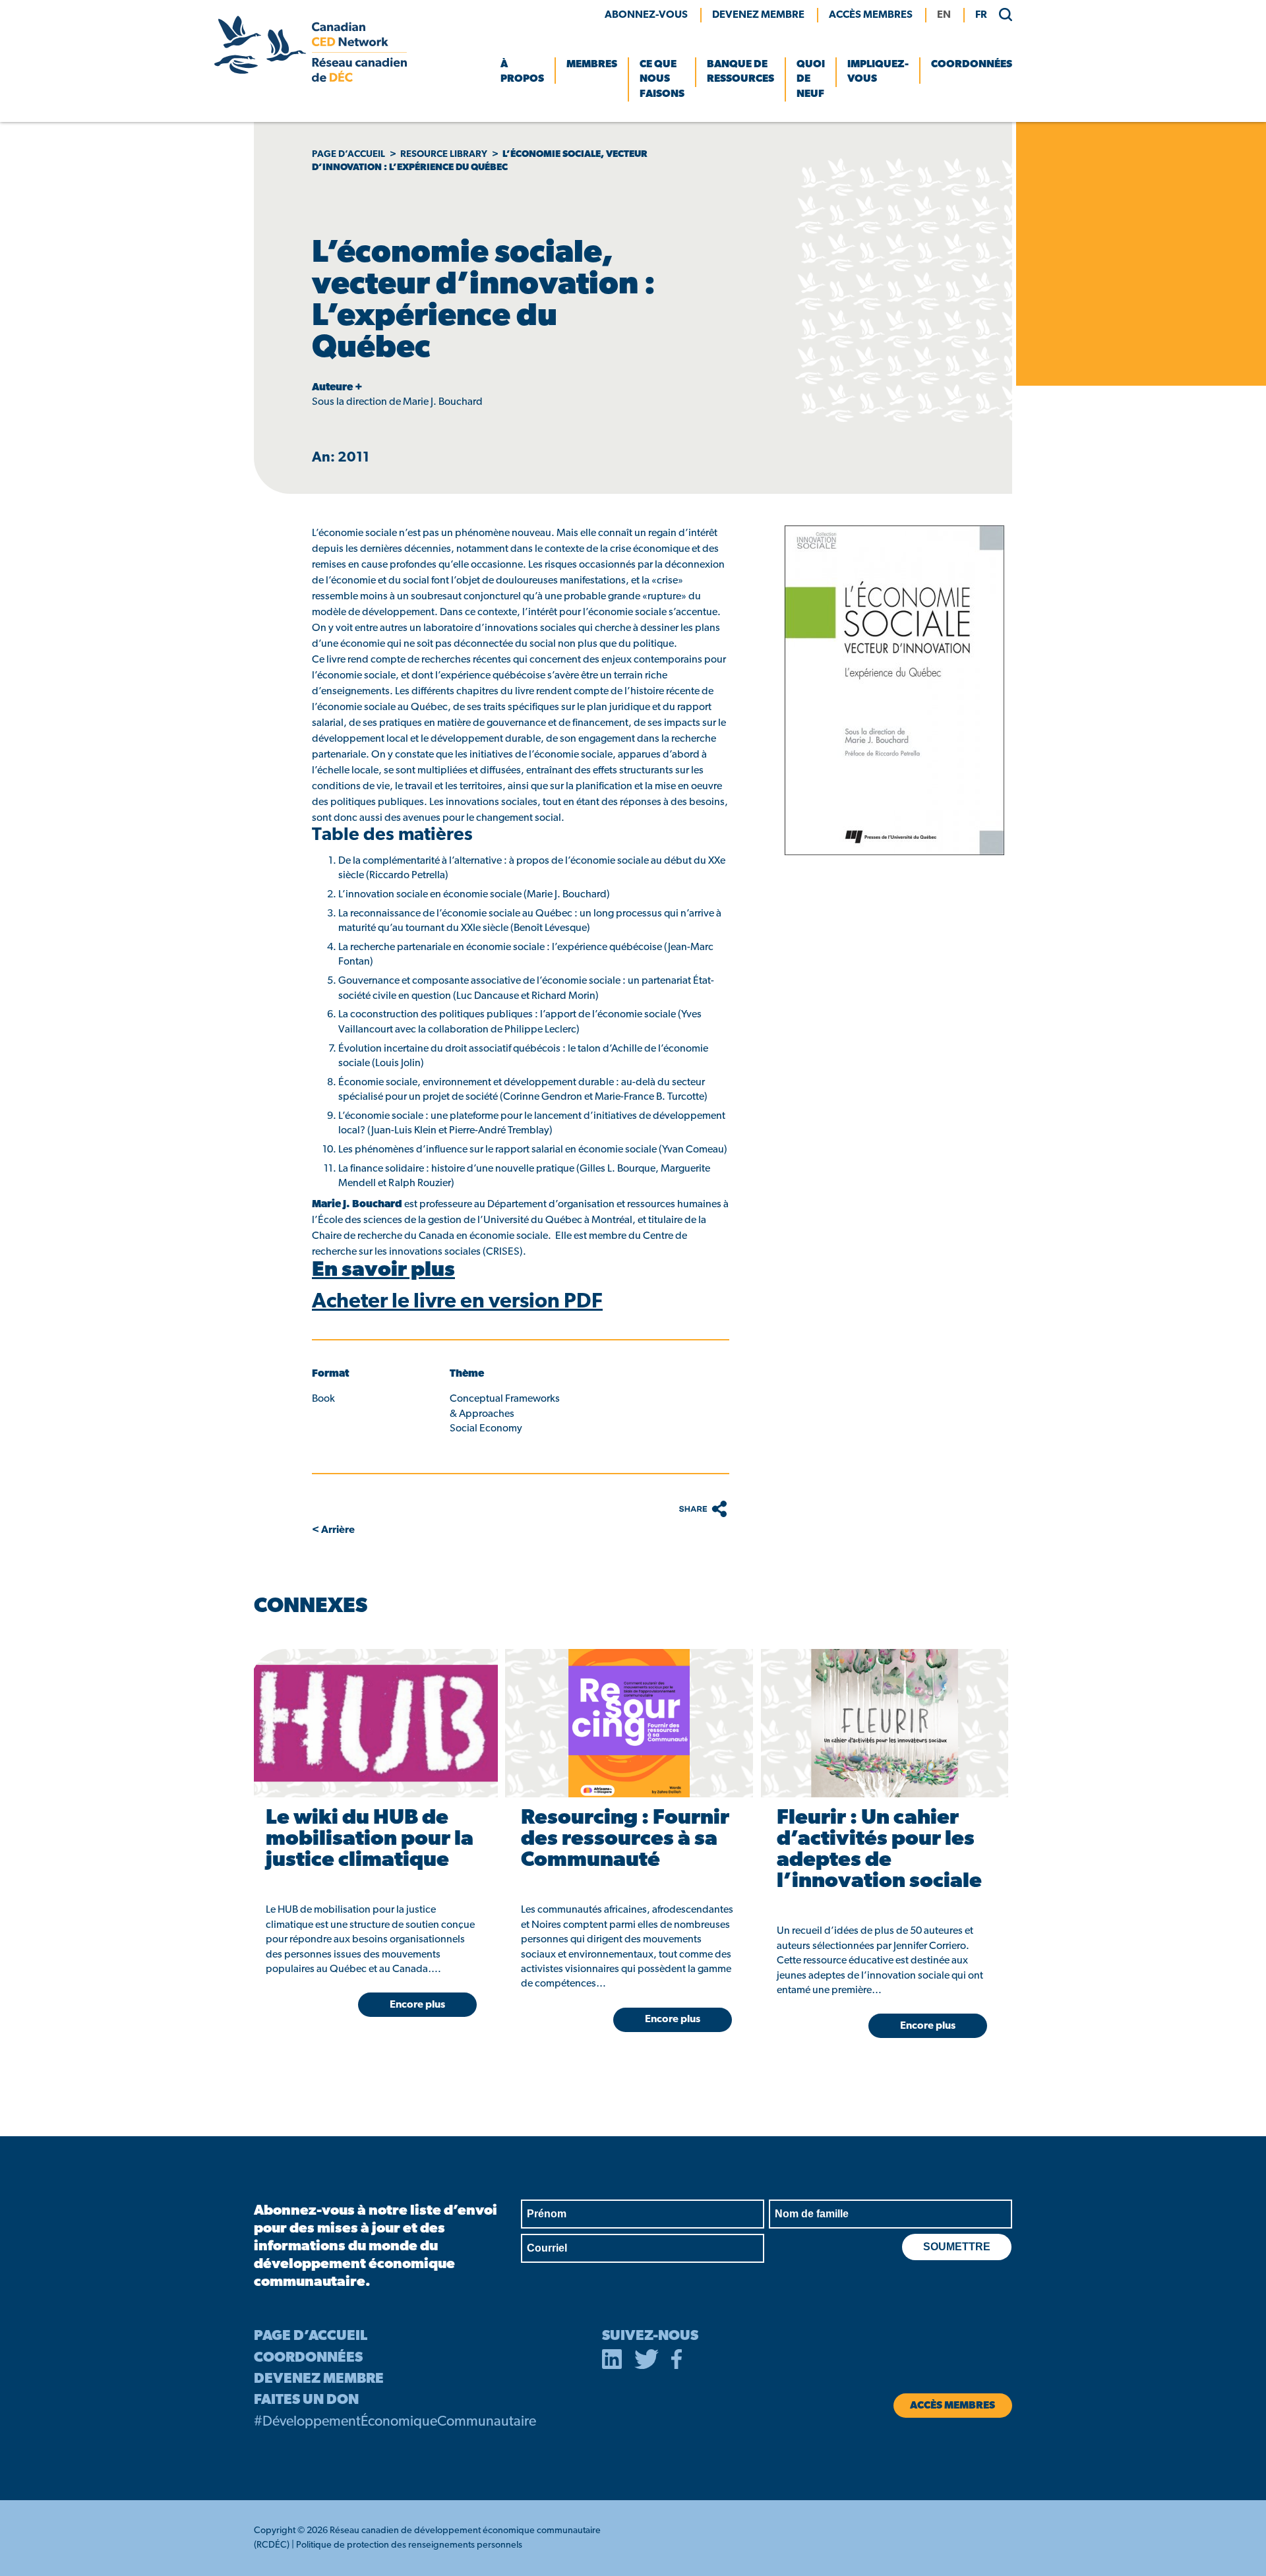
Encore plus (417, 2005)
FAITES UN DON (306, 2400)
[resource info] (374, 1723)
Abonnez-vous (646, 15)
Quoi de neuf (811, 79)
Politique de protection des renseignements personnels (409, 2545)
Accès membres (871, 15)
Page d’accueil (348, 155)
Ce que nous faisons (662, 79)
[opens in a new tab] (612, 2362)
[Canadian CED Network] (311, 79)
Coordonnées (972, 65)
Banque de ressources (740, 72)
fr (981, 15)
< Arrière (333, 1530)
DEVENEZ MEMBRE (319, 2379)
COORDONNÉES (308, 2358)
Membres (592, 65)
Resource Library (444, 155)
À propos (522, 72)
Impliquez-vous (878, 72)
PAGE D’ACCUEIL (311, 2336)
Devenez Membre (758, 15)
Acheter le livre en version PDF (457, 1302)
